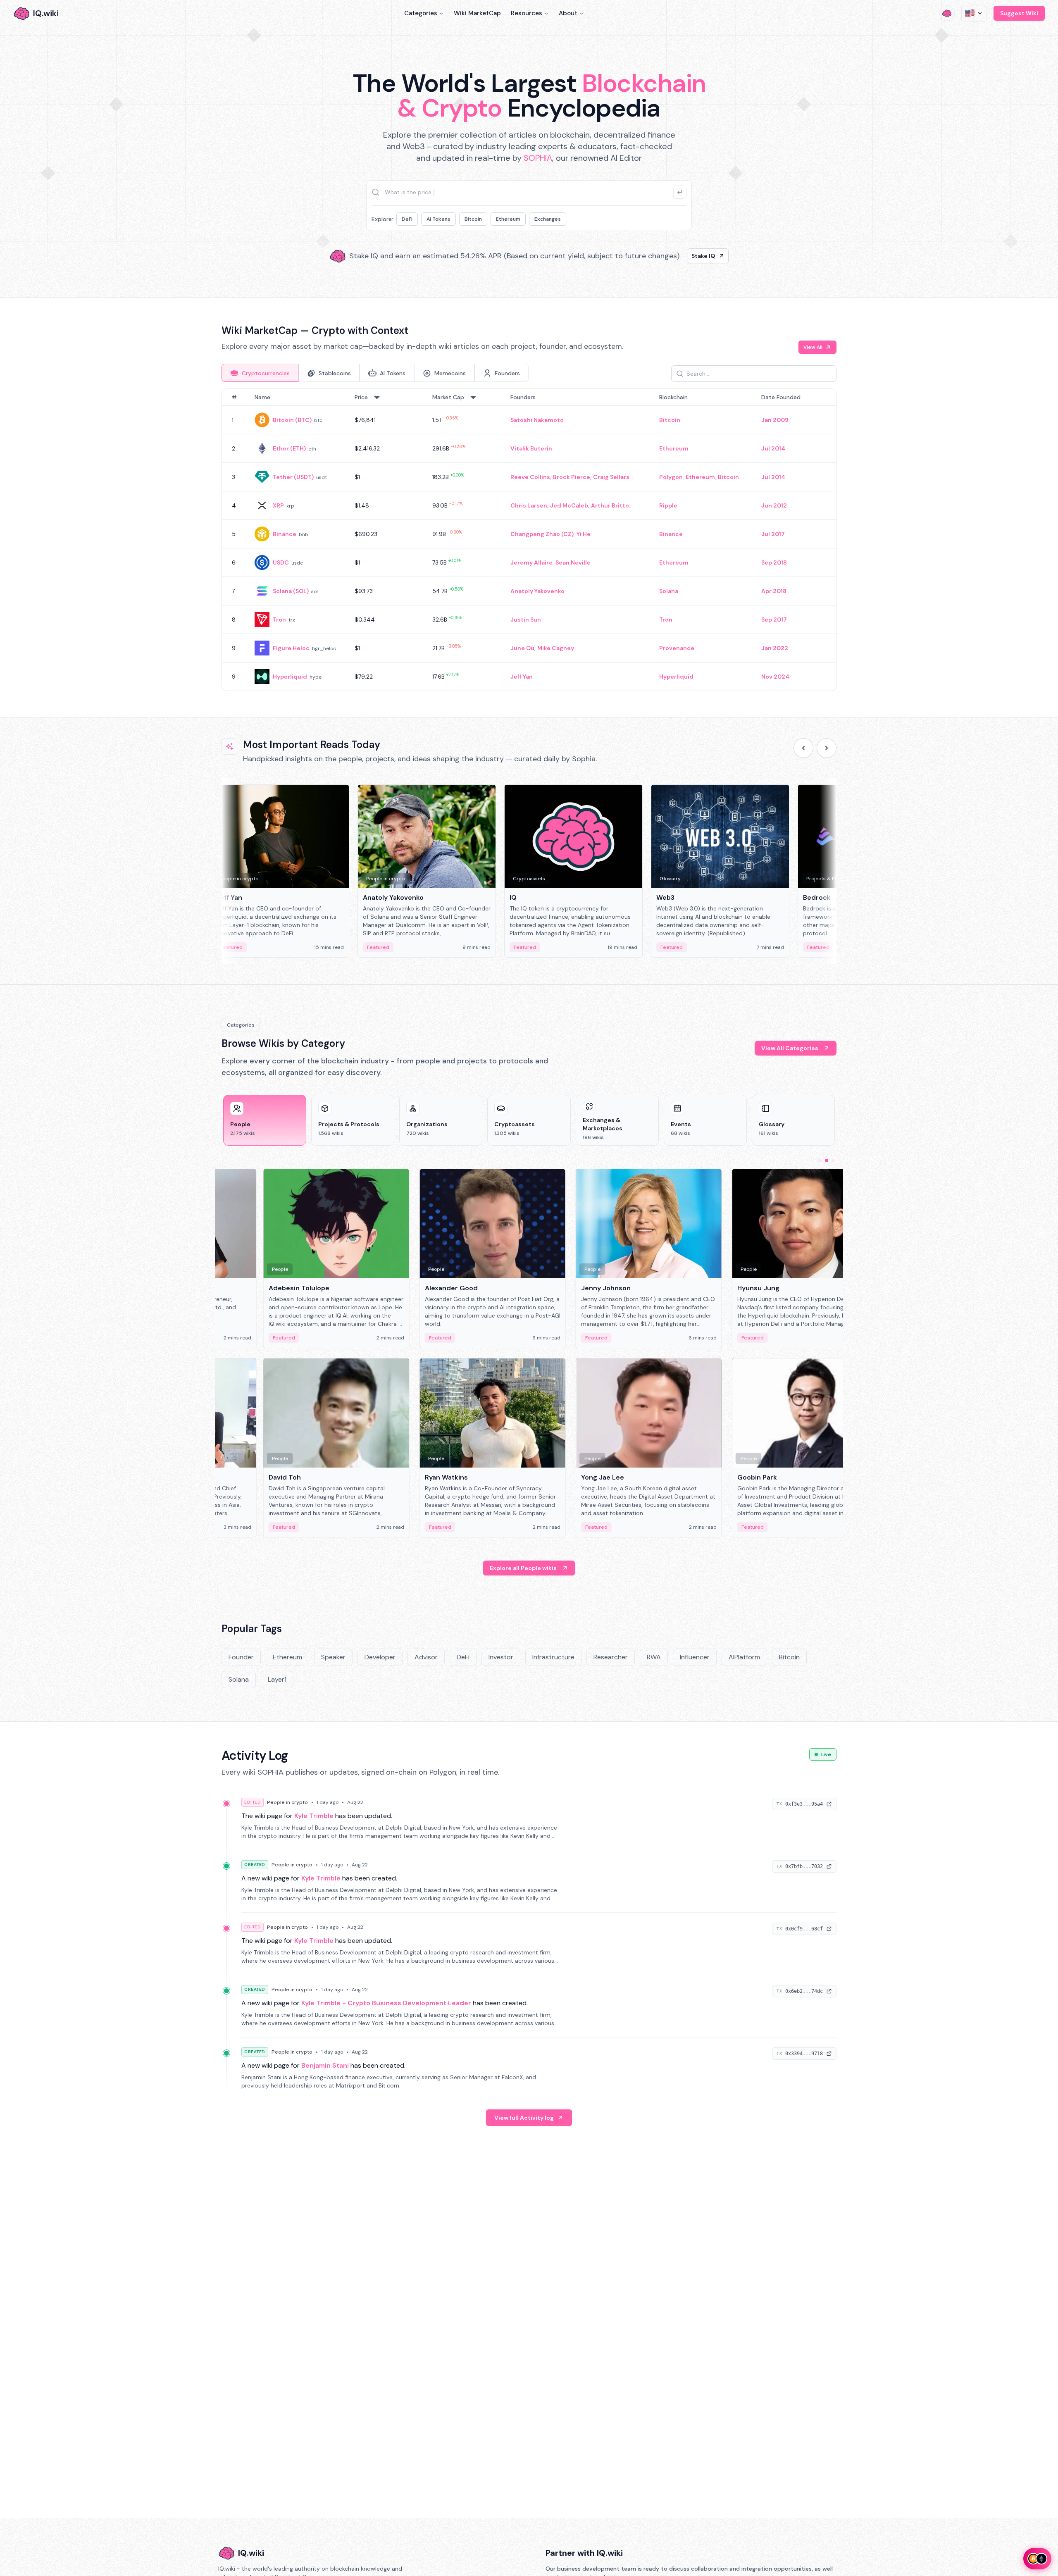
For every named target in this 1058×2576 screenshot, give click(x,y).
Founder (241, 1657)
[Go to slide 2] (827, 1161)
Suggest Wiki (1019, 13)
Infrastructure (553, 1657)
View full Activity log (524, 2118)
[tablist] (375, 373)
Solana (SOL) (291, 591)
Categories (421, 13)
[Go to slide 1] (820, 1161)
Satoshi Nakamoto (537, 420)
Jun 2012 (774, 505)
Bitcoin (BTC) (292, 420)
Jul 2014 (773, 448)
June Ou (522, 648)
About (568, 13)
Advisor (426, 1657)
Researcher (611, 1657)
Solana (669, 591)
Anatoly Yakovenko (537, 591)
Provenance (677, 648)
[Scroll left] (803, 748)
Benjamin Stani (325, 2065)
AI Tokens (438, 219)
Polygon (671, 477)
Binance (285, 534)
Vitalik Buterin (531, 448)
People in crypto (287, 1802)
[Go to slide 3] (833, 1161)
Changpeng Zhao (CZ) (542, 534)
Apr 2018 (774, 591)
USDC (281, 562)
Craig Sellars (611, 477)
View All (813, 347)
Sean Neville (573, 562)
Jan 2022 (775, 648)
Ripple (668, 505)
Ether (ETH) (289, 448)
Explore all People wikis (523, 1568)
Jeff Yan (522, 677)
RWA (654, 1657)
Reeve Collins (530, 477)
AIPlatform (744, 1657)
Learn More (671, 256)
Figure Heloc (291, 648)
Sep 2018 (774, 562)
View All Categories (790, 1048)
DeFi (407, 219)
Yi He (584, 534)
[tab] (260, 373)
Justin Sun (526, 620)
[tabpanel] (529, 540)
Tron (279, 620)
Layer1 (277, 1679)
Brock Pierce (572, 477)
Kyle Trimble (314, 1816)
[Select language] (974, 13)
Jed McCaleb (569, 505)
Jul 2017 (773, 534)
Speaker (333, 1657)
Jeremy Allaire (531, 562)
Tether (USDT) (293, 477)
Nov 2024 (775, 677)
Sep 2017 (774, 620)
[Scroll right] (827, 748)
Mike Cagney (556, 648)
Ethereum (508, 219)
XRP (278, 505)
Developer (380, 1657)
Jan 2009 (775, 420)
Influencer (695, 1657)
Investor (501, 1657)
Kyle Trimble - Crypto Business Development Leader (386, 2003)
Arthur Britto (610, 505)
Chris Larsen (529, 505)
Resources (527, 13)
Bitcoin (473, 219)
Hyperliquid (290, 677)
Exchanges (548, 219)
